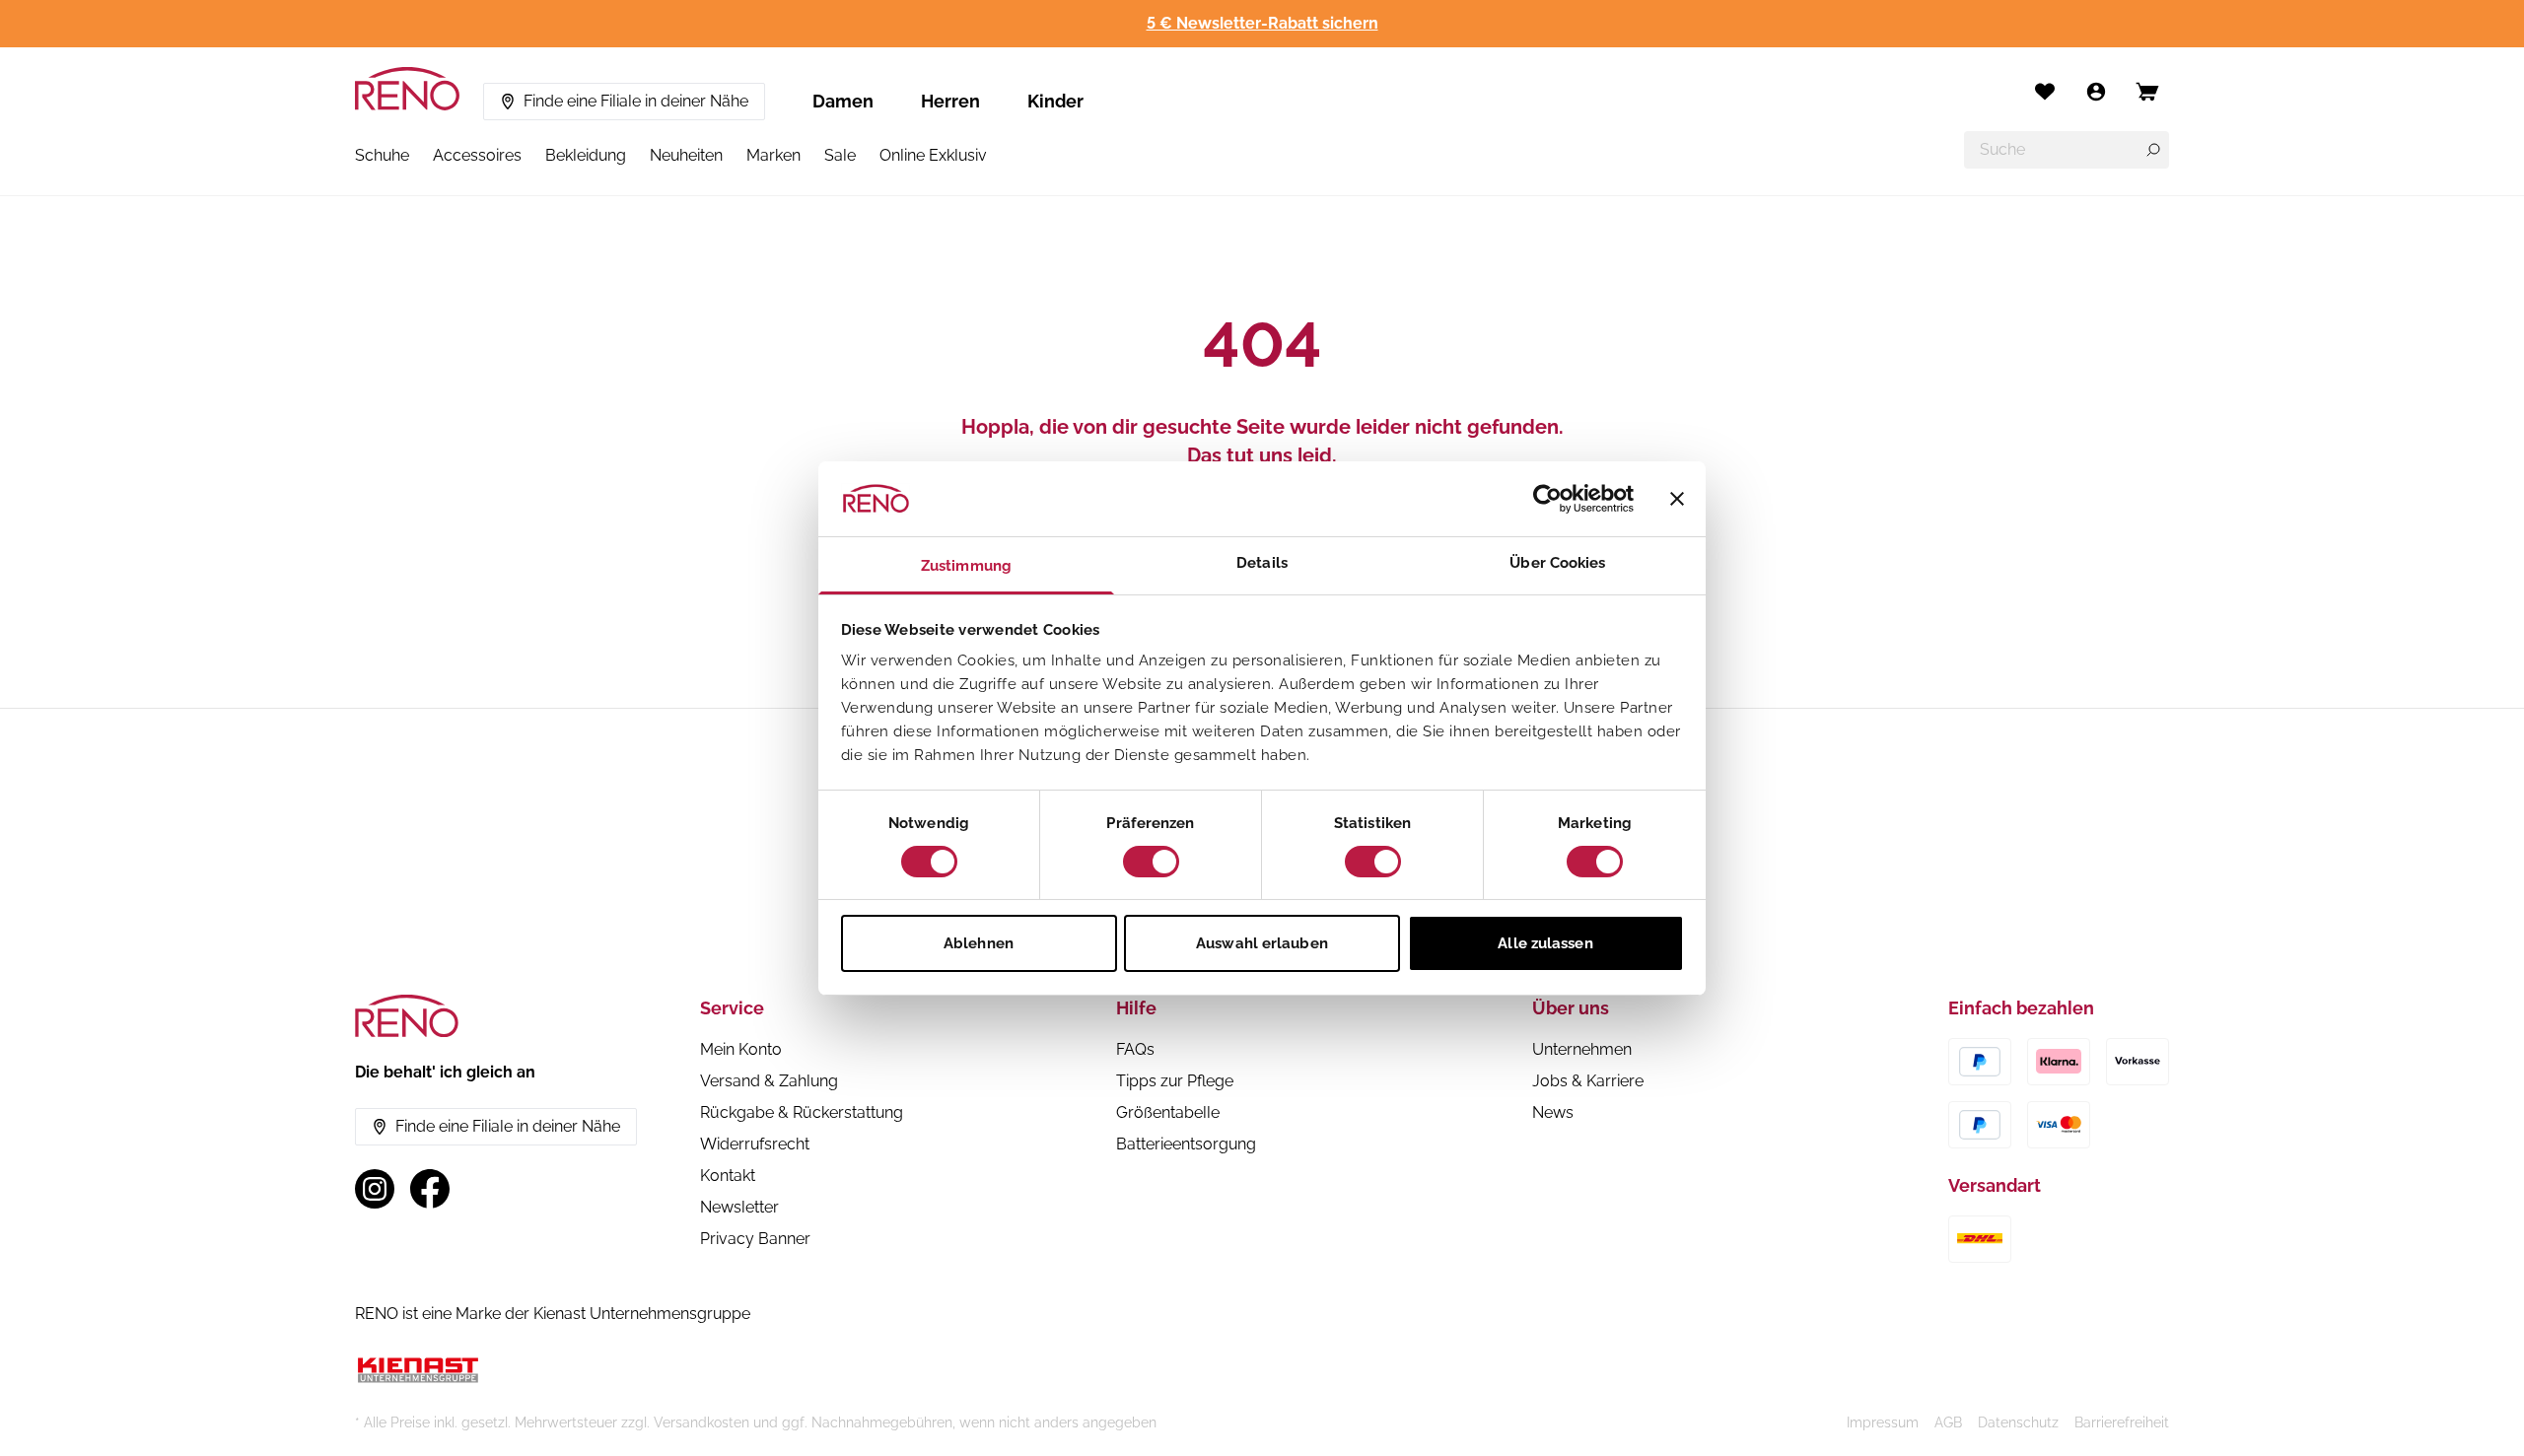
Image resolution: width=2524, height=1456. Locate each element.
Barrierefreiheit (2122, 1422)
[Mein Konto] (2096, 92)
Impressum (1883, 1422)
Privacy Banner (755, 1239)
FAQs (1135, 1049)
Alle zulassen (1545, 943)
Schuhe (382, 155)
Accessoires (477, 155)
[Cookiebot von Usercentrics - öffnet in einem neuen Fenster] (1547, 499)
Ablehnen (979, 943)
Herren (950, 101)
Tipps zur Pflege (1175, 1081)
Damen (843, 101)
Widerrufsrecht (755, 1144)
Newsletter (739, 1207)
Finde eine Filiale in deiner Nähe (636, 101)
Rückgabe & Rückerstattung (802, 1112)
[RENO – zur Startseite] (407, 89)
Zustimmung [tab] (966, 566)
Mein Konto (741, 1049)
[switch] (1151, 862)
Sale (840, 155)
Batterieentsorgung (1186, 1144)
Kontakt (728, 1176)
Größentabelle (1168, 1112)
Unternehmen (1582, 1049)
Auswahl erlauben (1262, 943)
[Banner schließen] (1677, 499)
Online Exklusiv (933, 155)
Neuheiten (686, 155)
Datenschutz (2018, 1422)
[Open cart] (2147, 92)
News (1553, 1112)
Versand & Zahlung (769, 1081)
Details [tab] (1262, 563)
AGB (1948, 1422)
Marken (773, 155)
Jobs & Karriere (1588, 1081)
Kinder (1055, 101)
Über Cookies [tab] (1557, 563)
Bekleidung (586, 155)
